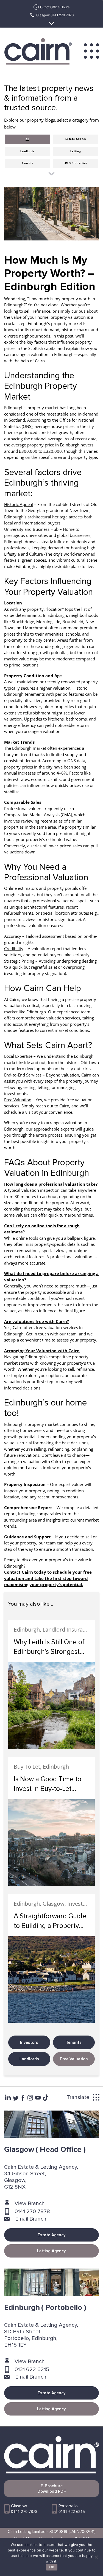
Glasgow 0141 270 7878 (55, 15)
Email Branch (31, 2219)
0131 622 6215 (32, 2369)
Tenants (74, 2042)
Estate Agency (52, 2235)
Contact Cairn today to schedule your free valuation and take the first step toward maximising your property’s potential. (48, 1578)
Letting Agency (51, 2251)
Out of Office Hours (55, 7)
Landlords (29, 2059)
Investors (29, 2042)
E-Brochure (52, 2489)
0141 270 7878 (32, 2211)
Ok (52, 2567)
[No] (96, 2557)
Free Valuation (74, 2059)
